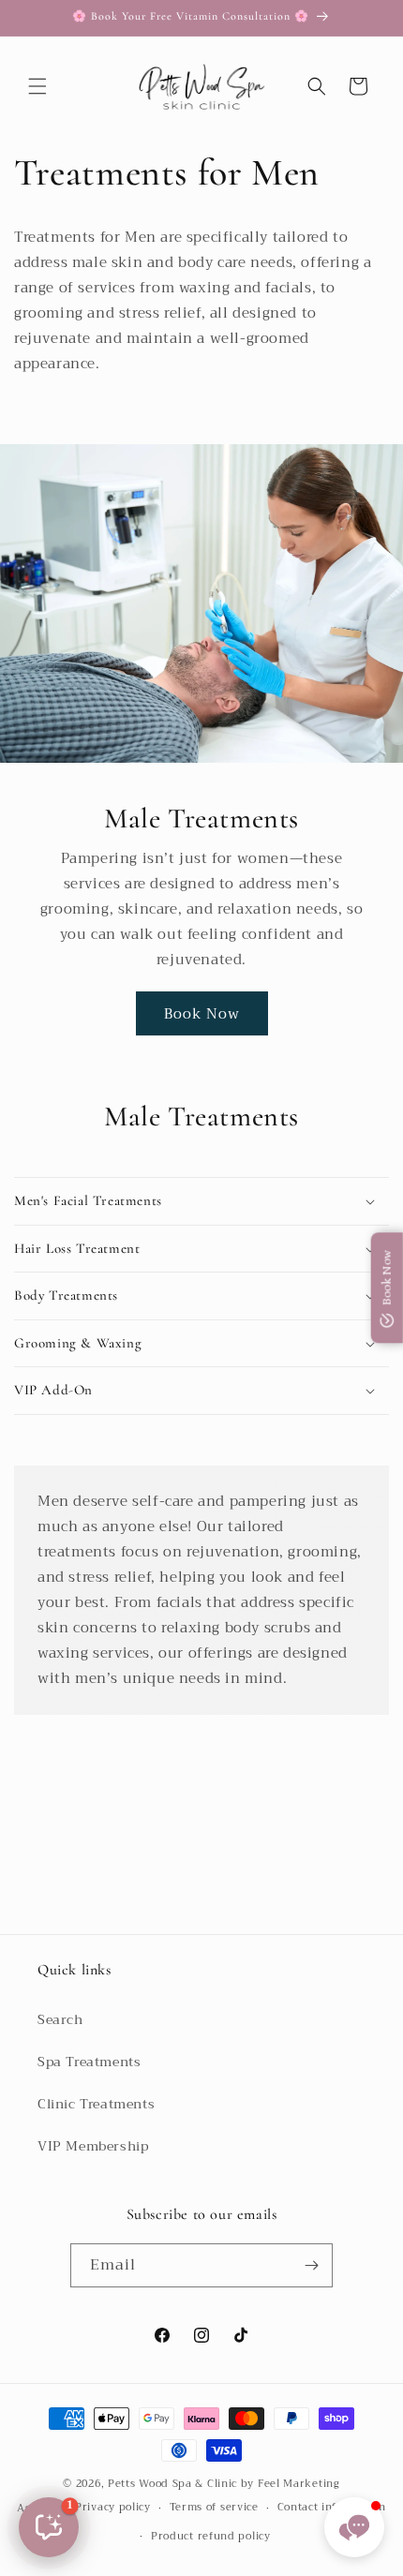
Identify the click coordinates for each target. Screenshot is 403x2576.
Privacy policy (113, 2507)
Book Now (202, 1014)
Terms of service (214, 2507)
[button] (37, 86)
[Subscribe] (311, 2265)
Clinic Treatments (96, 2104)
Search (60, 2019)
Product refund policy (211, 2536)
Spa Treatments (89, 2062)
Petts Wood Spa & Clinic (172, 2484)
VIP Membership (93, 2146)
